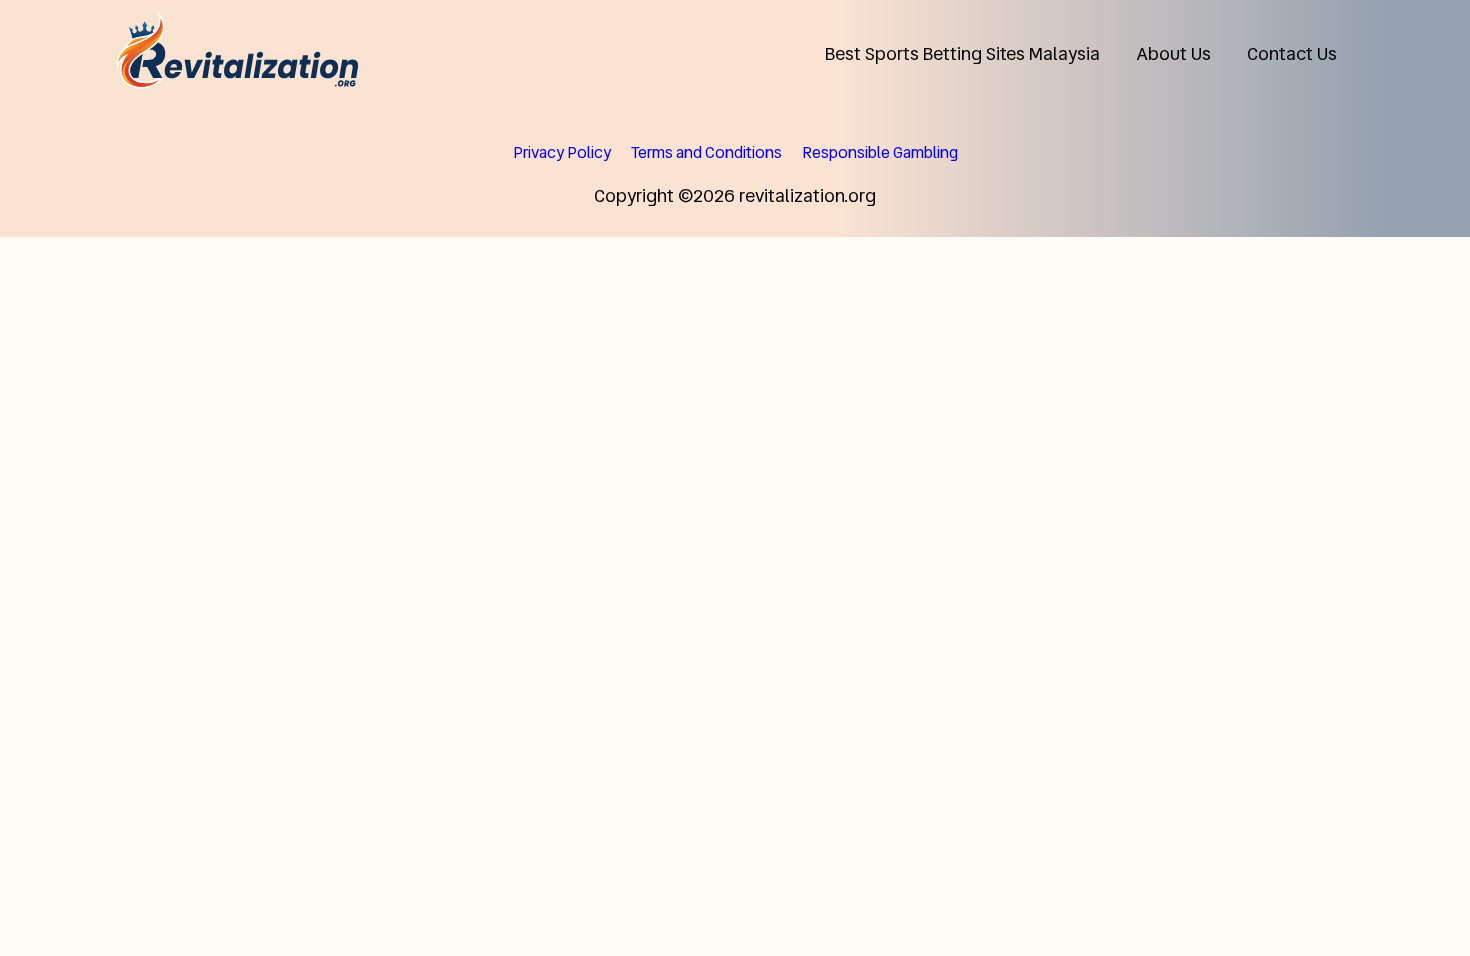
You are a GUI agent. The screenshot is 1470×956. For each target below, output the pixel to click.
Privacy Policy (562, 152)
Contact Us (1292, 53)
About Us (1173, 53)
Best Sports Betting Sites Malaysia (962, 53)
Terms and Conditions (706, 152)
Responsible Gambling (880, 152)
